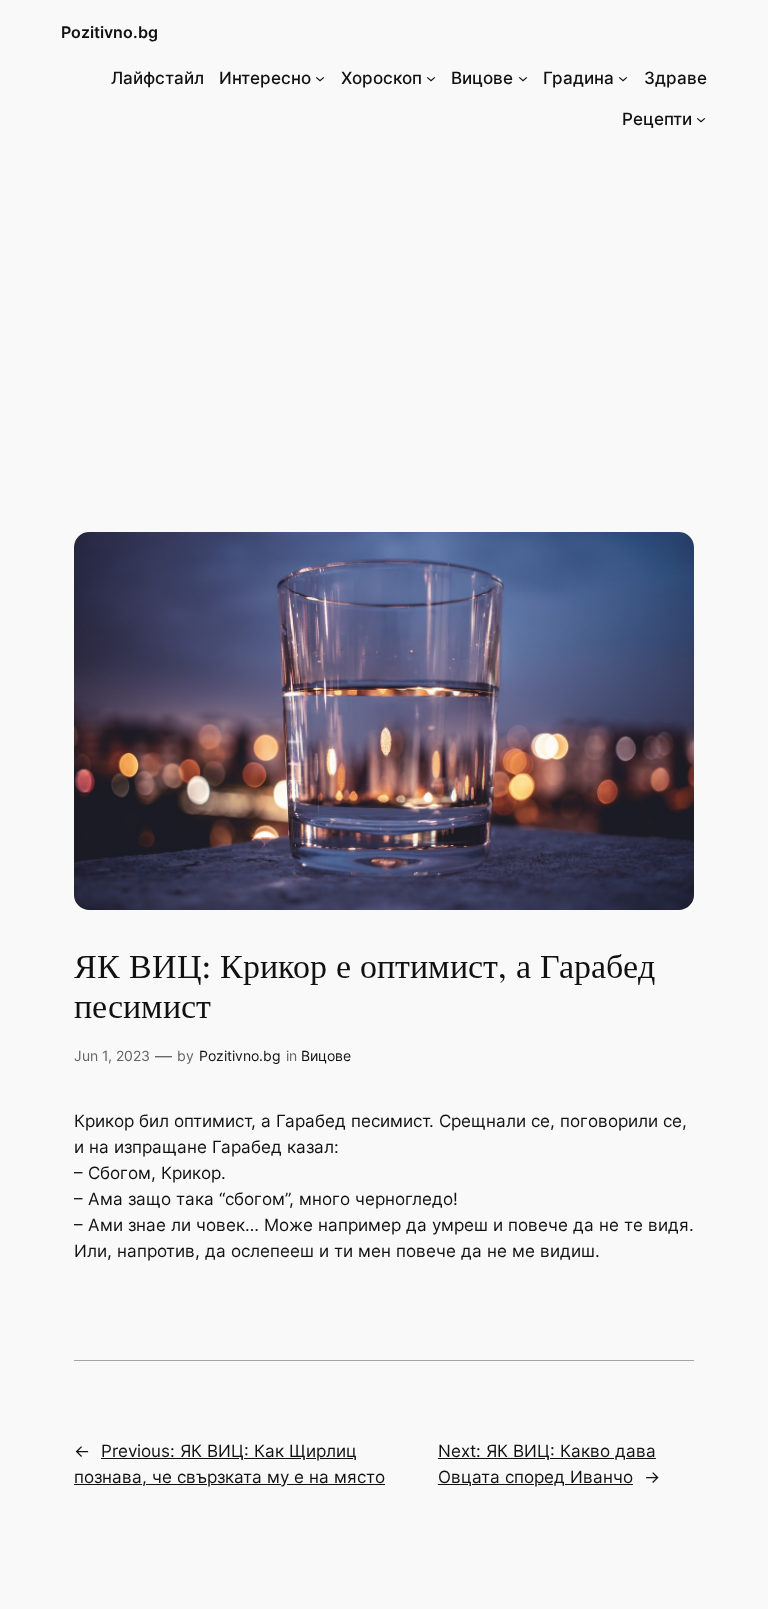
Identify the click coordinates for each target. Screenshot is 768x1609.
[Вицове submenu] (523, 78)
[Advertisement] (384, 311)
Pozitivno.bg (109, 32)
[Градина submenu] (623, 78)
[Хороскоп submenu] (431, 78)
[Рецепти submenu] (701, 119)
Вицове (326, 1055)
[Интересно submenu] (320, 78)
